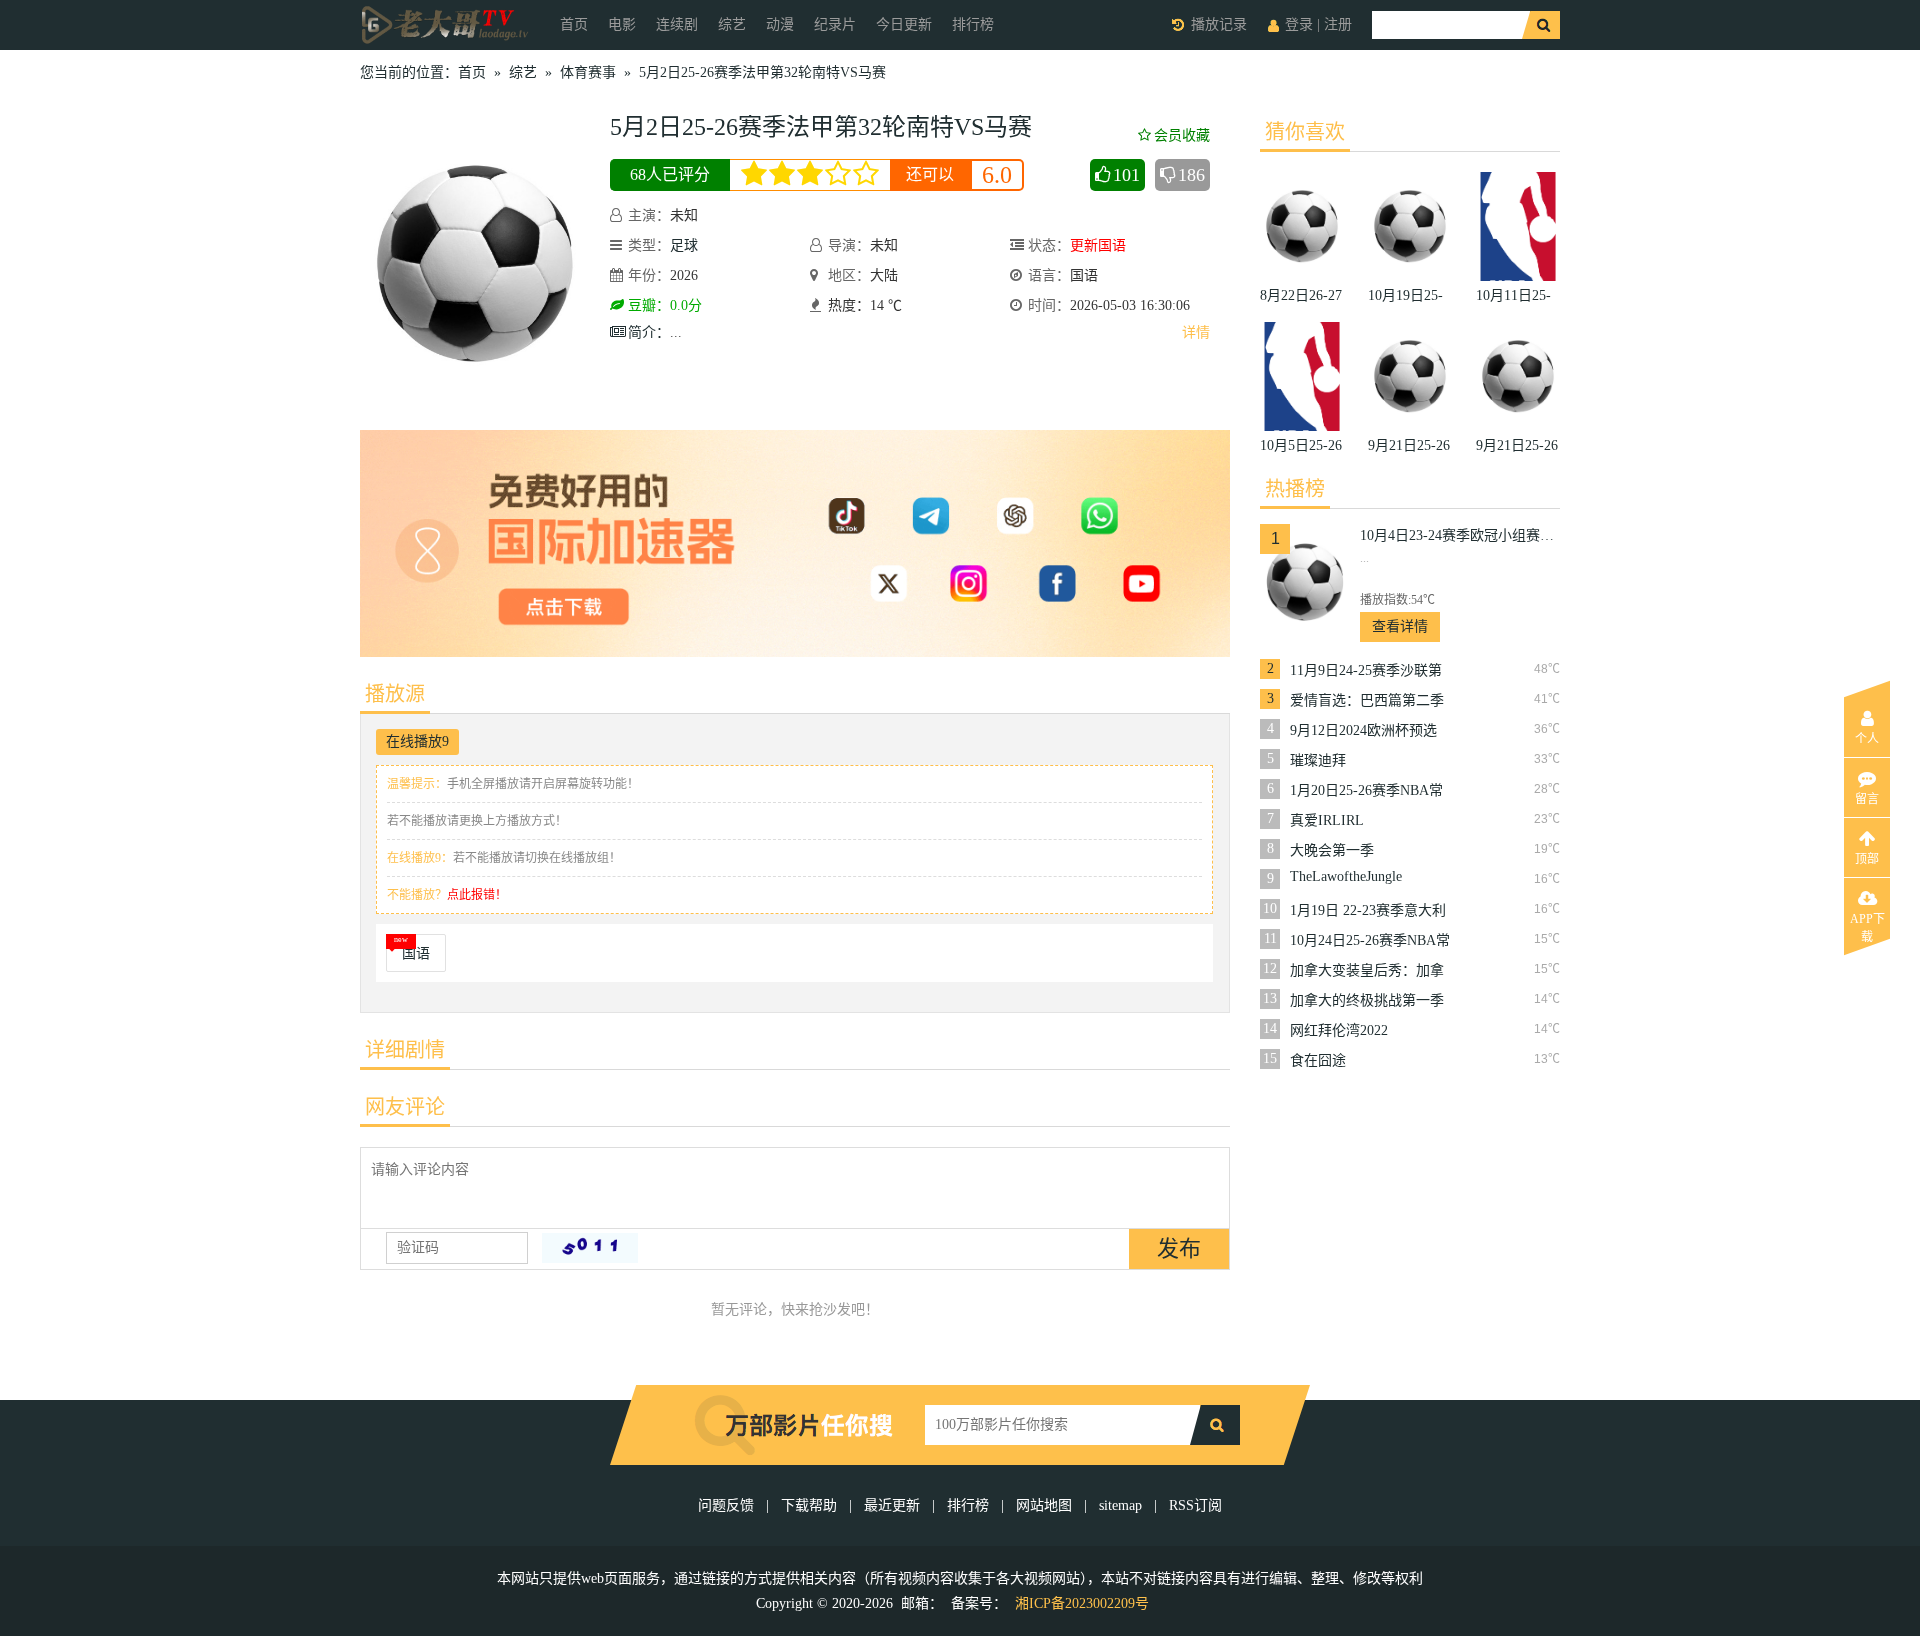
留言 (1867, 799)
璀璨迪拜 (1318, 760)
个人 (1867, 739)
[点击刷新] (590, 1248)
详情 (1196, 332)
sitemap (1120, 1505)
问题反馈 (728, 1505)
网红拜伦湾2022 (1339, 1030)
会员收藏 (1182, 135)
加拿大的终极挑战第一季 (1367, 1000)
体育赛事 (588, 72)
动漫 (780, 24)
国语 (416, 953)
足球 (684, 245)
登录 (1299, 24)
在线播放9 (417, 741)
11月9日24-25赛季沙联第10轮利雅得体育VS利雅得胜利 (1369, 671)
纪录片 (835, 24)
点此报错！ (477, 895)
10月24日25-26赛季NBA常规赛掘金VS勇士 (1370, 941)
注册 (1338, 24)
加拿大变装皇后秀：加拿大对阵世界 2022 (1367, 971)
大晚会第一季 (1332, 850)
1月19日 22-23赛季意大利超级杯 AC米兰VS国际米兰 (1368, 911)
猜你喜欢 (1305, 132)
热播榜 (1295, 489)
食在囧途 (1318, 1060)
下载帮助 (809, 1505)
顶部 (1867, 859)
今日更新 (904, 24)
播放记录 (1219, 24)
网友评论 (405, 1107)
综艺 (732, 24)
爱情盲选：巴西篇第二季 (1367, 700)
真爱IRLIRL (1327, 820)
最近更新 (892, 1505)
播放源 (395, 694)
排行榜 (973, 24)
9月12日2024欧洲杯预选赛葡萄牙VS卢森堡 (1363, 731)
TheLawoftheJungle (1346, 876)
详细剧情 (405, 1050)
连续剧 (677, 24)
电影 (622, 24)
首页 (574, 24)
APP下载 (1867, 925)
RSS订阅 (1195, 1505)
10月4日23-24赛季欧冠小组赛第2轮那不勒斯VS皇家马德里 (1460, 535)
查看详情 (1400, 626)
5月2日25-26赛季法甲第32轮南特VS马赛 (762, 72)
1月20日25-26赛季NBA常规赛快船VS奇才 (1366, 791)
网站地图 (1044, 1505)
